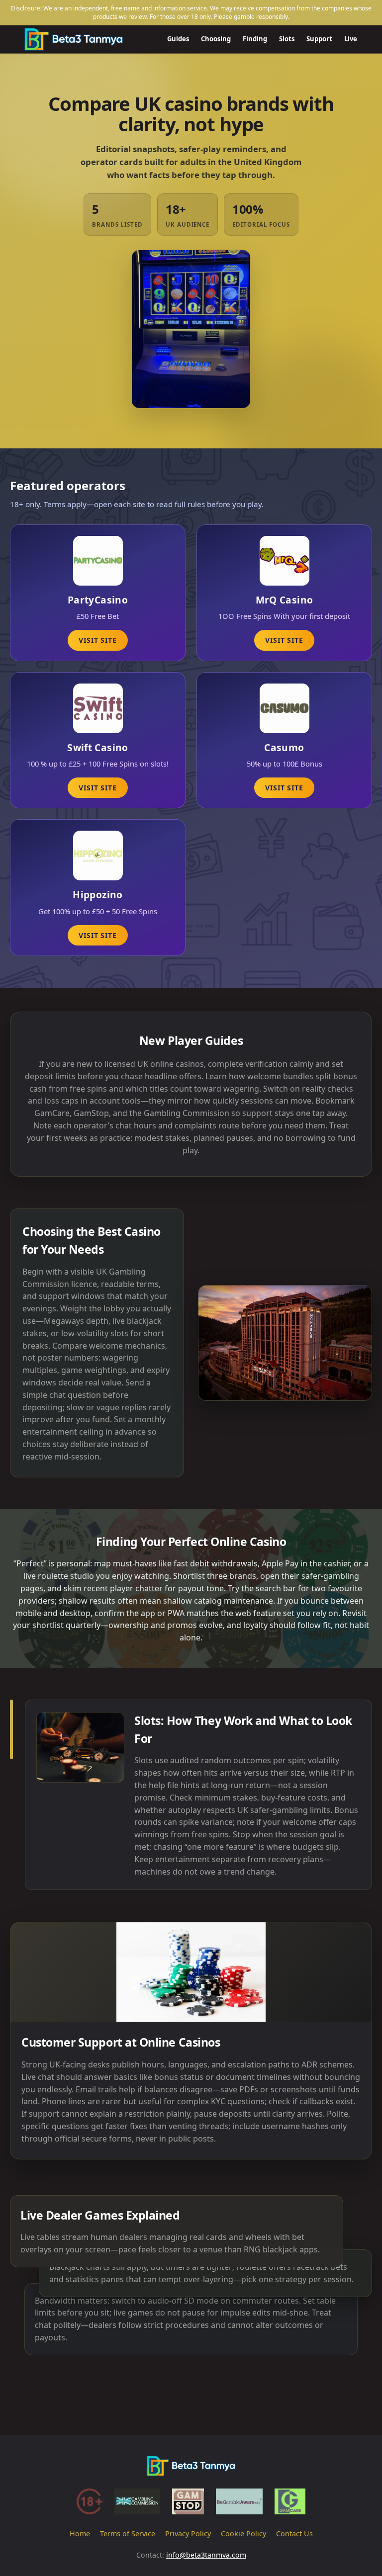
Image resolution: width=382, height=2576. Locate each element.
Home (80, 2533)
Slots (287, 39)
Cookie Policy (243, 2533)
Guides (178, 39)
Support (319, 39)
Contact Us (294, 2533)
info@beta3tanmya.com (206, 2555)
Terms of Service (128, 2533)
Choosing (216, 39)
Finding (255, 39)
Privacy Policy (188, 2533)
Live (351, 39)
